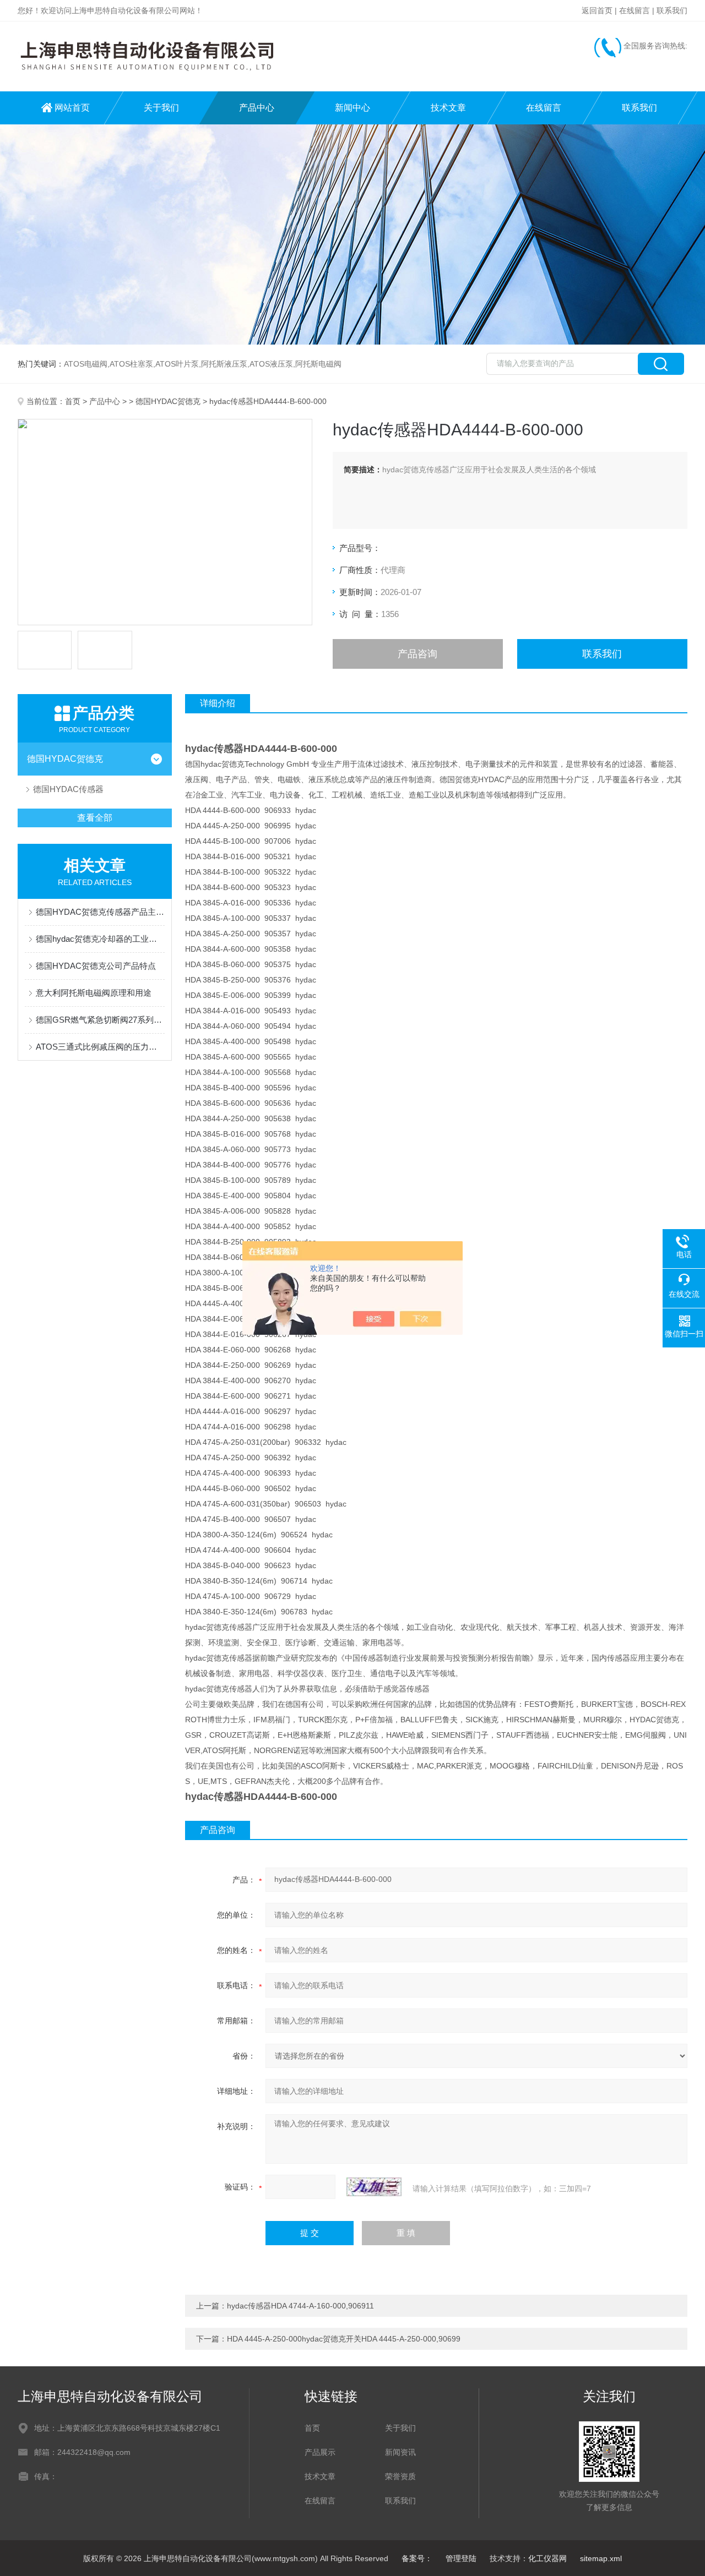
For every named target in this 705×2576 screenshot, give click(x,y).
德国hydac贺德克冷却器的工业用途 (100, 939)
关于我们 (161, 108)
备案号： (417, 2558)
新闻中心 (352, 108)
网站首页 (72, 108)
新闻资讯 (400, 2452)
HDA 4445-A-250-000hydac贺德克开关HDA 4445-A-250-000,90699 (344, 2339)
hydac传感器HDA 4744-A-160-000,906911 (300, 2306)
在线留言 (634, 10)
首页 (73, 401)
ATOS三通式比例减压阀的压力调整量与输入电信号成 (100, 1047)
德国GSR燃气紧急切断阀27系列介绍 (100, 1020)
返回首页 (597, 10)
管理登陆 (461, 2558)
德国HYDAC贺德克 (168, 401)
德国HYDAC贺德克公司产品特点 (96, 966)
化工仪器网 (547, 2558)
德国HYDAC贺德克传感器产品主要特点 (100, 912)
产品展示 (320, 2452)
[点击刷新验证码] (374, 2187)
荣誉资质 (400, 2476)
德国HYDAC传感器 (68, 789)
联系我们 (672, 10)
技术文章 (448, 108)
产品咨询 (417, 654)
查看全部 (95, 818)
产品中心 (257, 108)
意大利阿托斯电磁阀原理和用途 (94, 993)
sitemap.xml (601, 2558)
